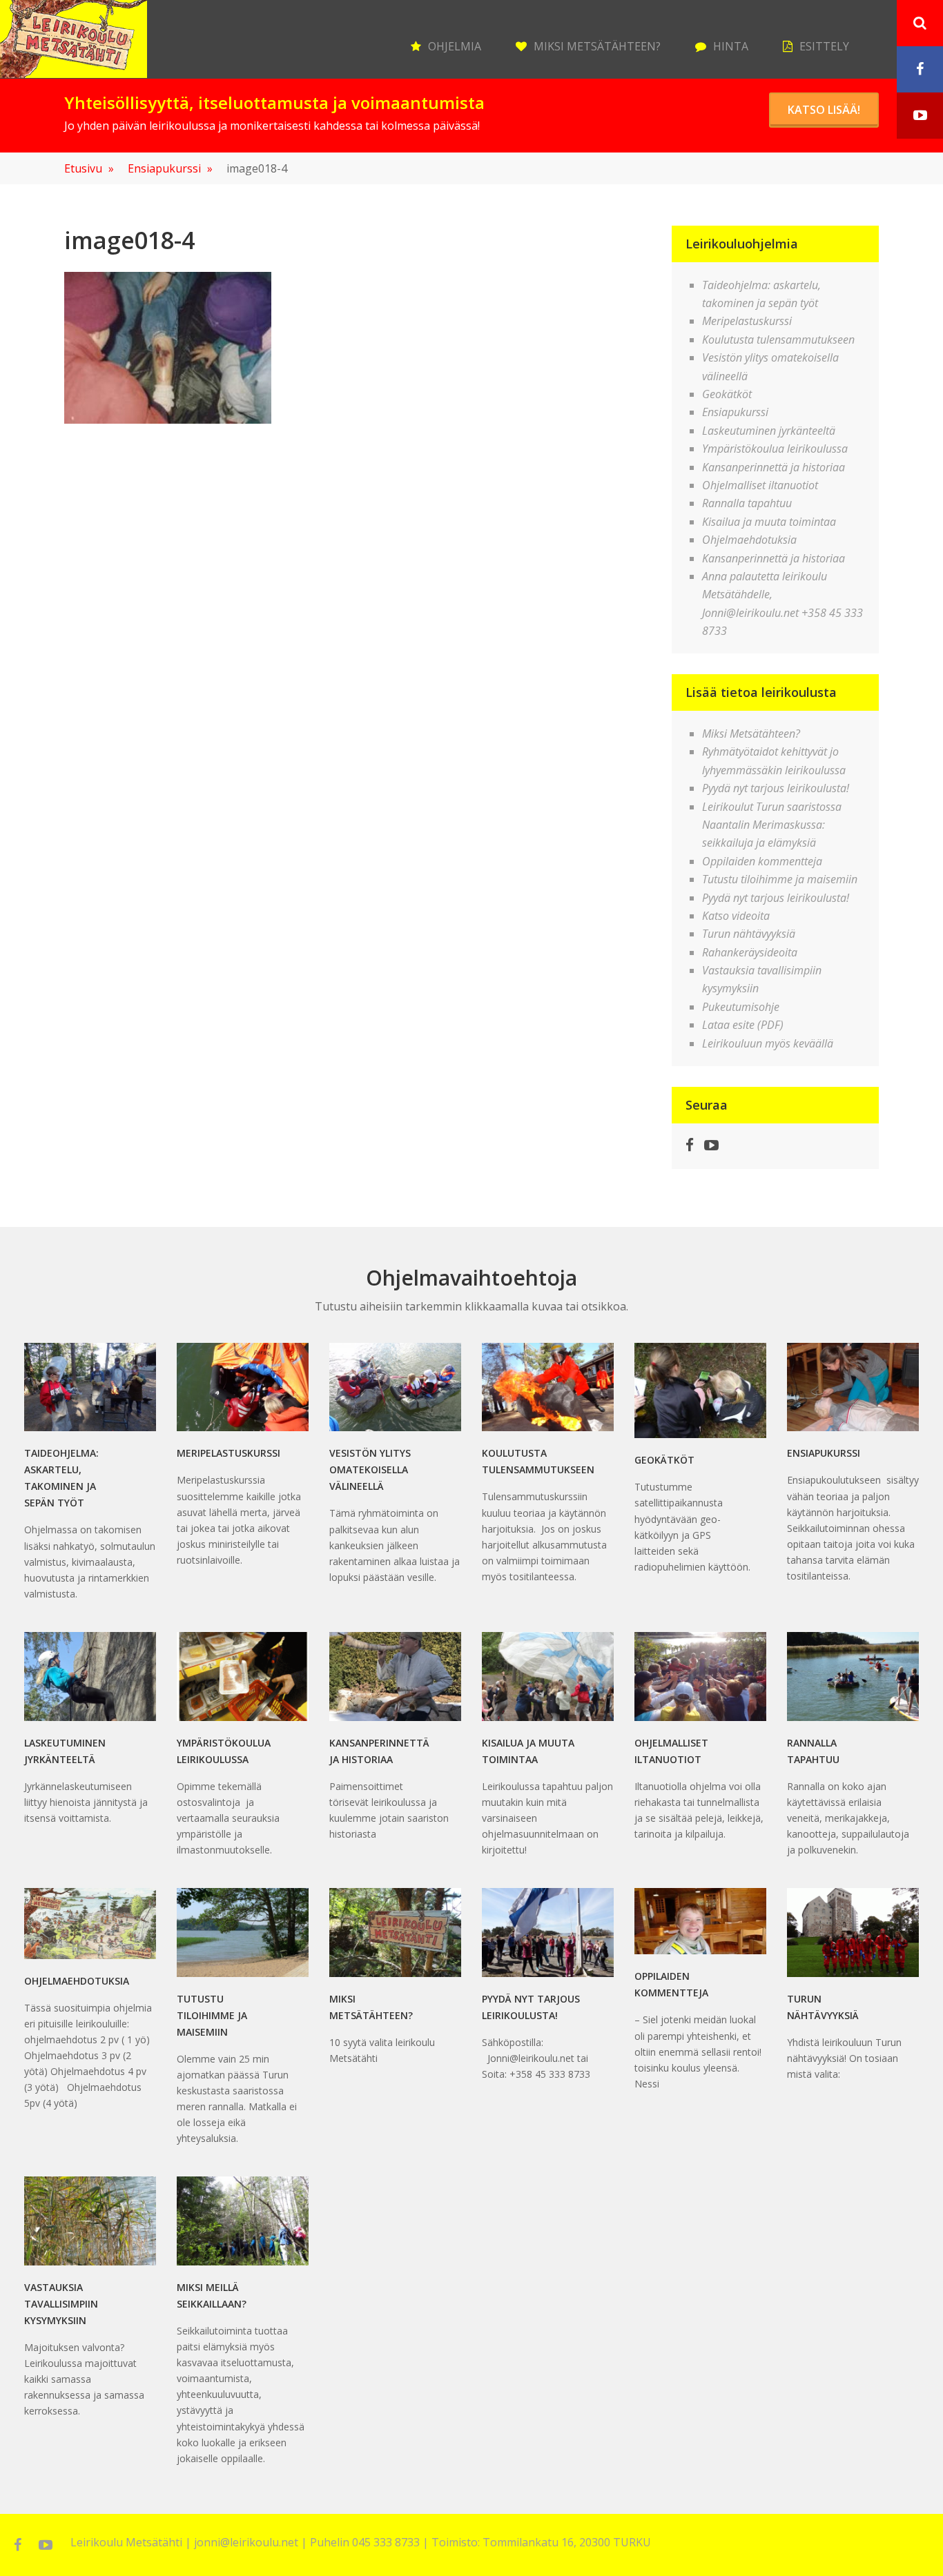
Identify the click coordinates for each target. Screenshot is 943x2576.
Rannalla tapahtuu (747, 503)
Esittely (824, 46)
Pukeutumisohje (741, 1007)
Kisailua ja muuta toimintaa (769, 522)
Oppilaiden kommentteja (762, 861)
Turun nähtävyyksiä (749, 934)
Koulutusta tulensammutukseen (778, 340)
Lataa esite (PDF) (743, 1025)
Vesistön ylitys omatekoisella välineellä (370, 1469)
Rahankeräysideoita (750, 952)
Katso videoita (736, 916)
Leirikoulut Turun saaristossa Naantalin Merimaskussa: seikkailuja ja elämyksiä (772, 825)
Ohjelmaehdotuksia (749, 540)
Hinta (731, 46)
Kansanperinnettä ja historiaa (774, 467)
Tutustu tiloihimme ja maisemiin (780, 879)
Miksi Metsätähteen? (597, 46)
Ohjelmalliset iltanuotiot (760, 485)
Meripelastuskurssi (747, 321)
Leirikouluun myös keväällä (768, 1043)
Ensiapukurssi (170, 168)
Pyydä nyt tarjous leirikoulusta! (776, 788)
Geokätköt (727, 394)
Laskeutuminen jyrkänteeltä (769, 431)
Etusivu (89, 168)
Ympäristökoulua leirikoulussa (775, 449)
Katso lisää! (824, 110)
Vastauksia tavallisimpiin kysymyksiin (61, 2304)
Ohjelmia (455, 46)
